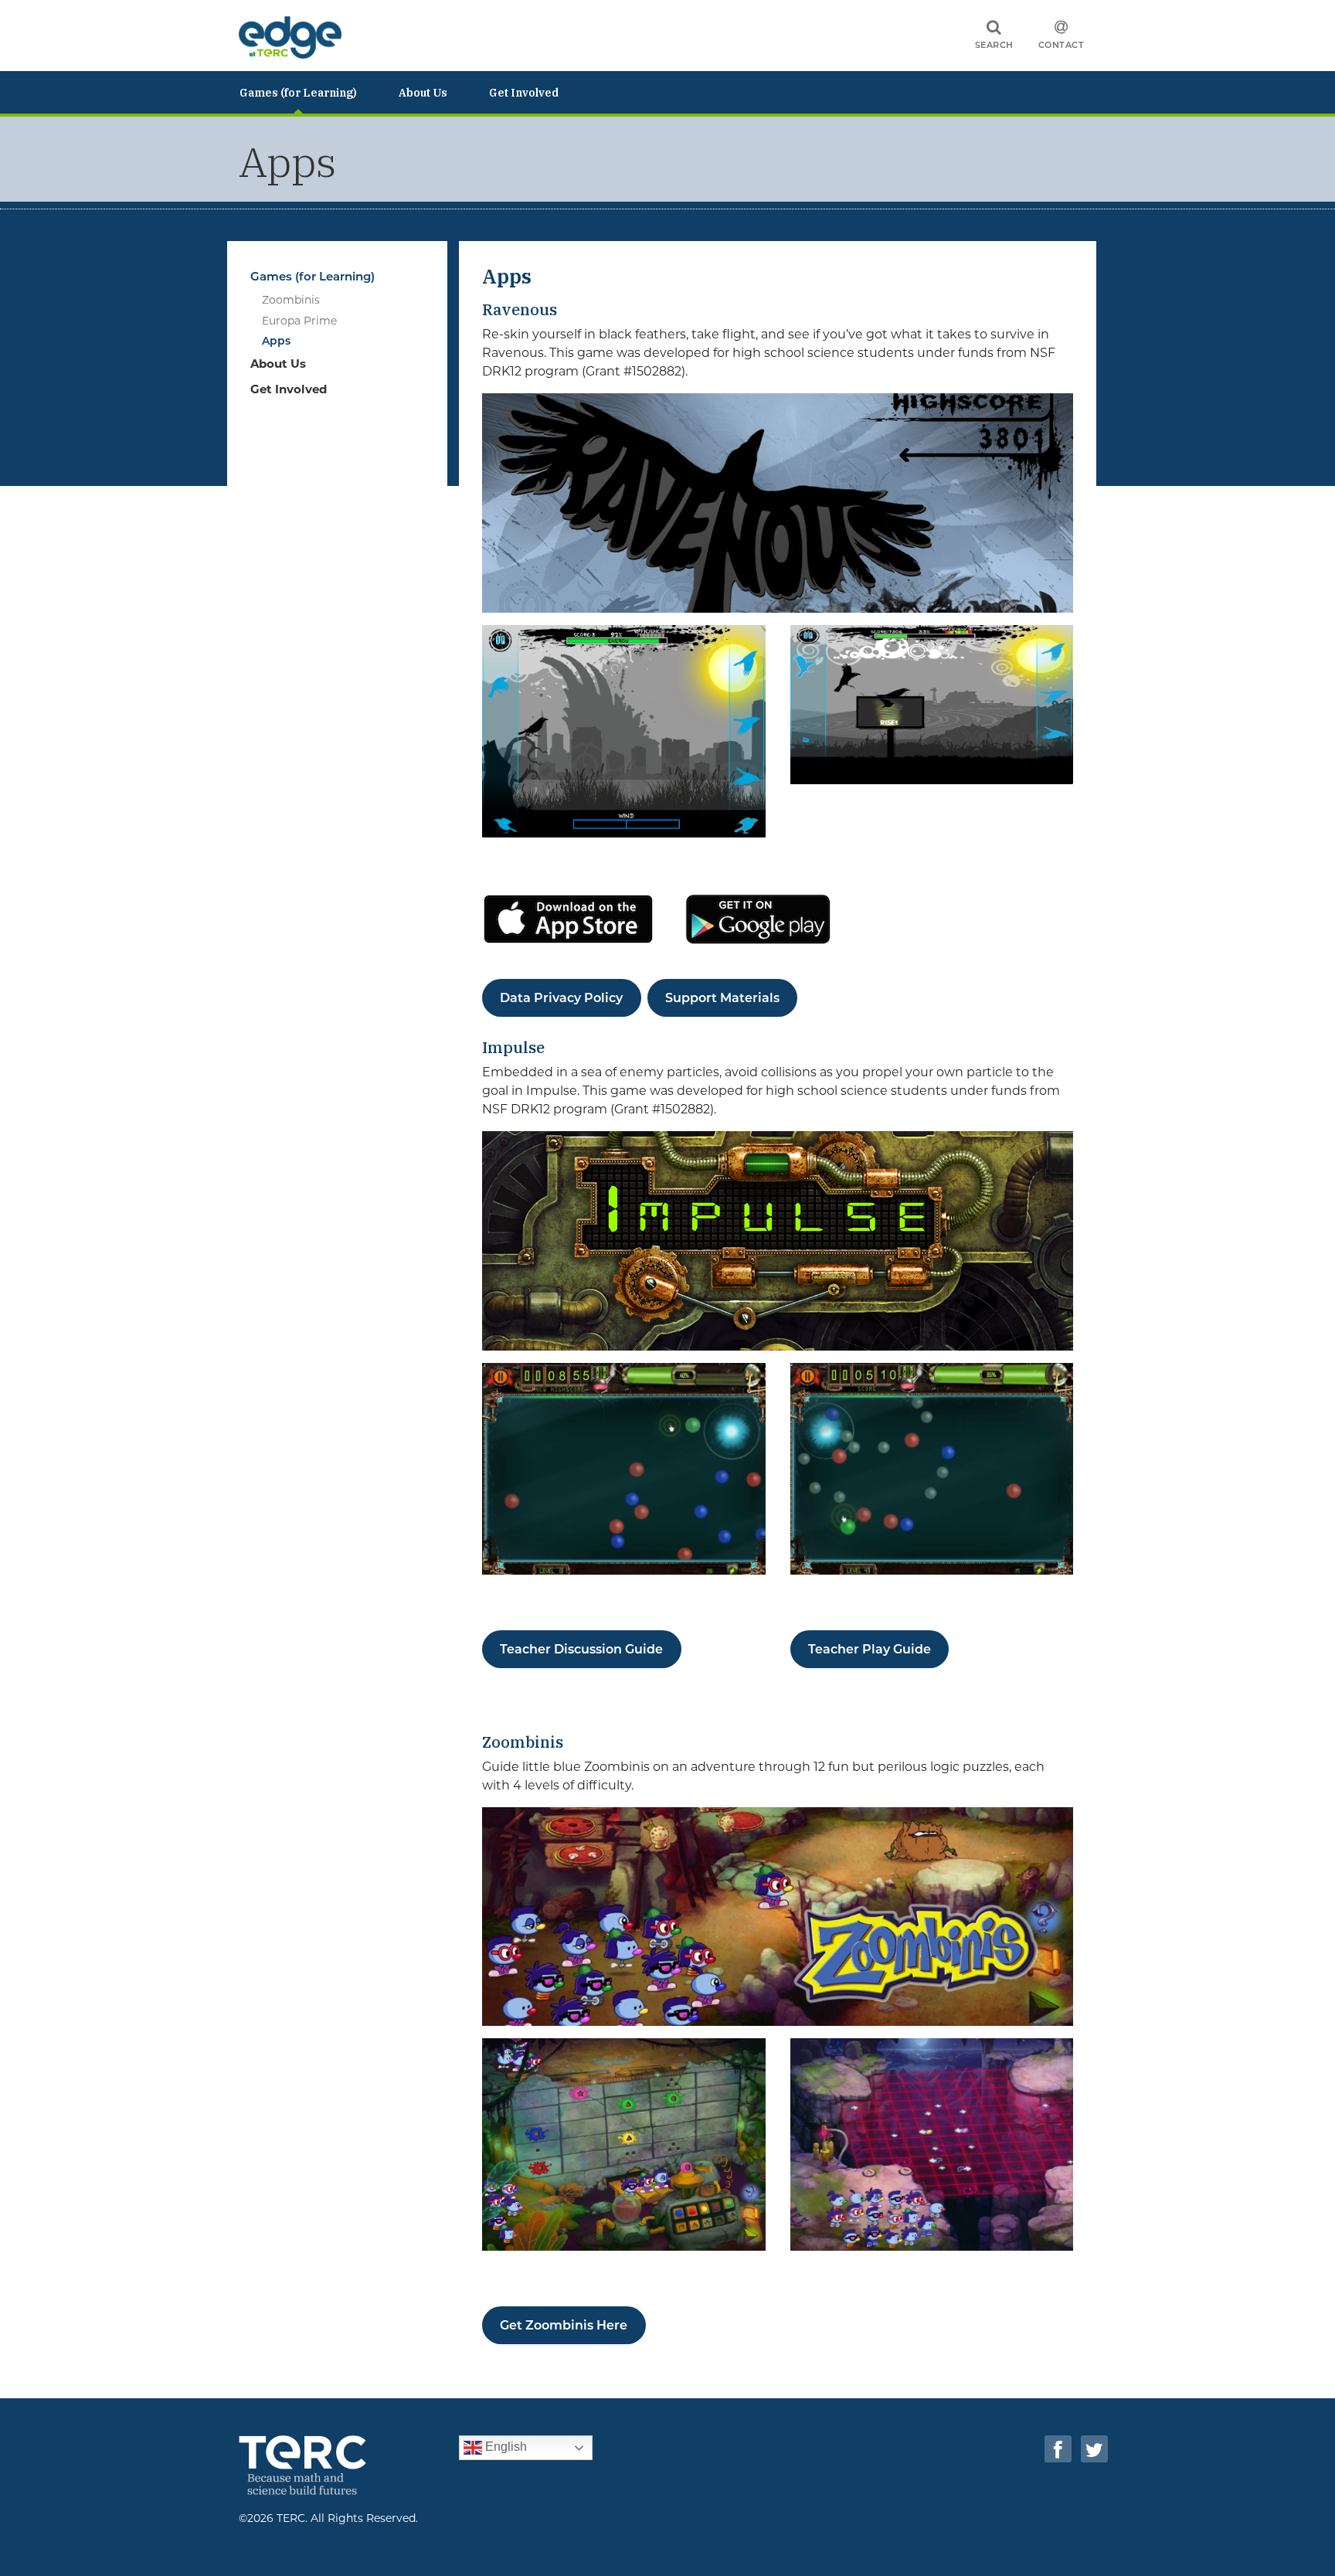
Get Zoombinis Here (564, 2325)
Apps (276, 341)
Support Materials (722, 998)
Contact (1062, 45)
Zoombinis (291, 300)
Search (994, 45)
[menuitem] (319, 92)
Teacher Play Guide (870, 1649)
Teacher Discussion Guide (581, 1649)
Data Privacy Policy (561, 998)
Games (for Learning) (298, 93)
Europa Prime (299, 321)
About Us (423, 93)
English (504, 2447)
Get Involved (524, 93)
